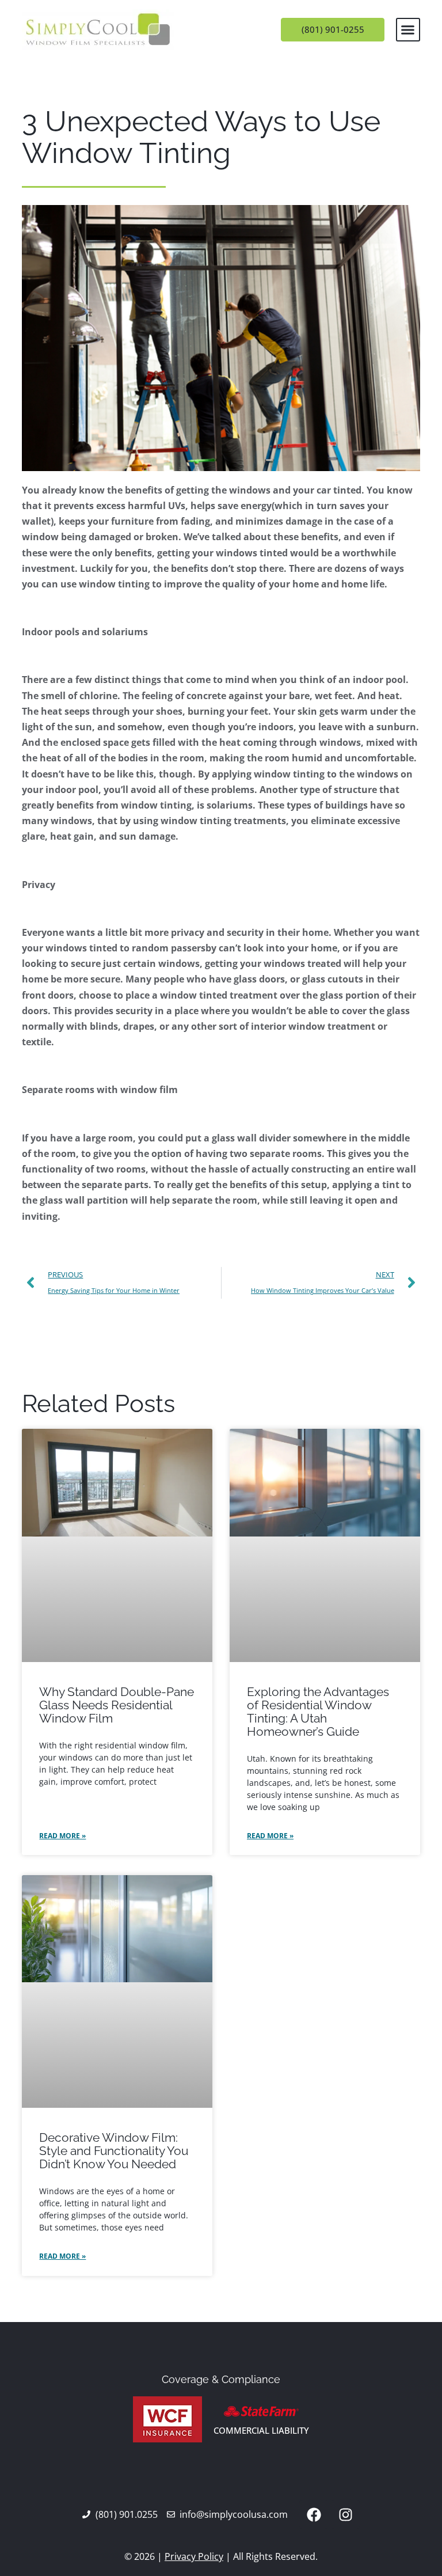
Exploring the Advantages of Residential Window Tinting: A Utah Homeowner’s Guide (318, 1712)
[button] (408, 30)
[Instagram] (345, 2514)
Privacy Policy (194, 2556)
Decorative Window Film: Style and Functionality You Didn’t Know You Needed (114, 2151)
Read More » (62, 1836)
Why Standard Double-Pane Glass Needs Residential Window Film (117, 1705)
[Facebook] (314, 2514)
